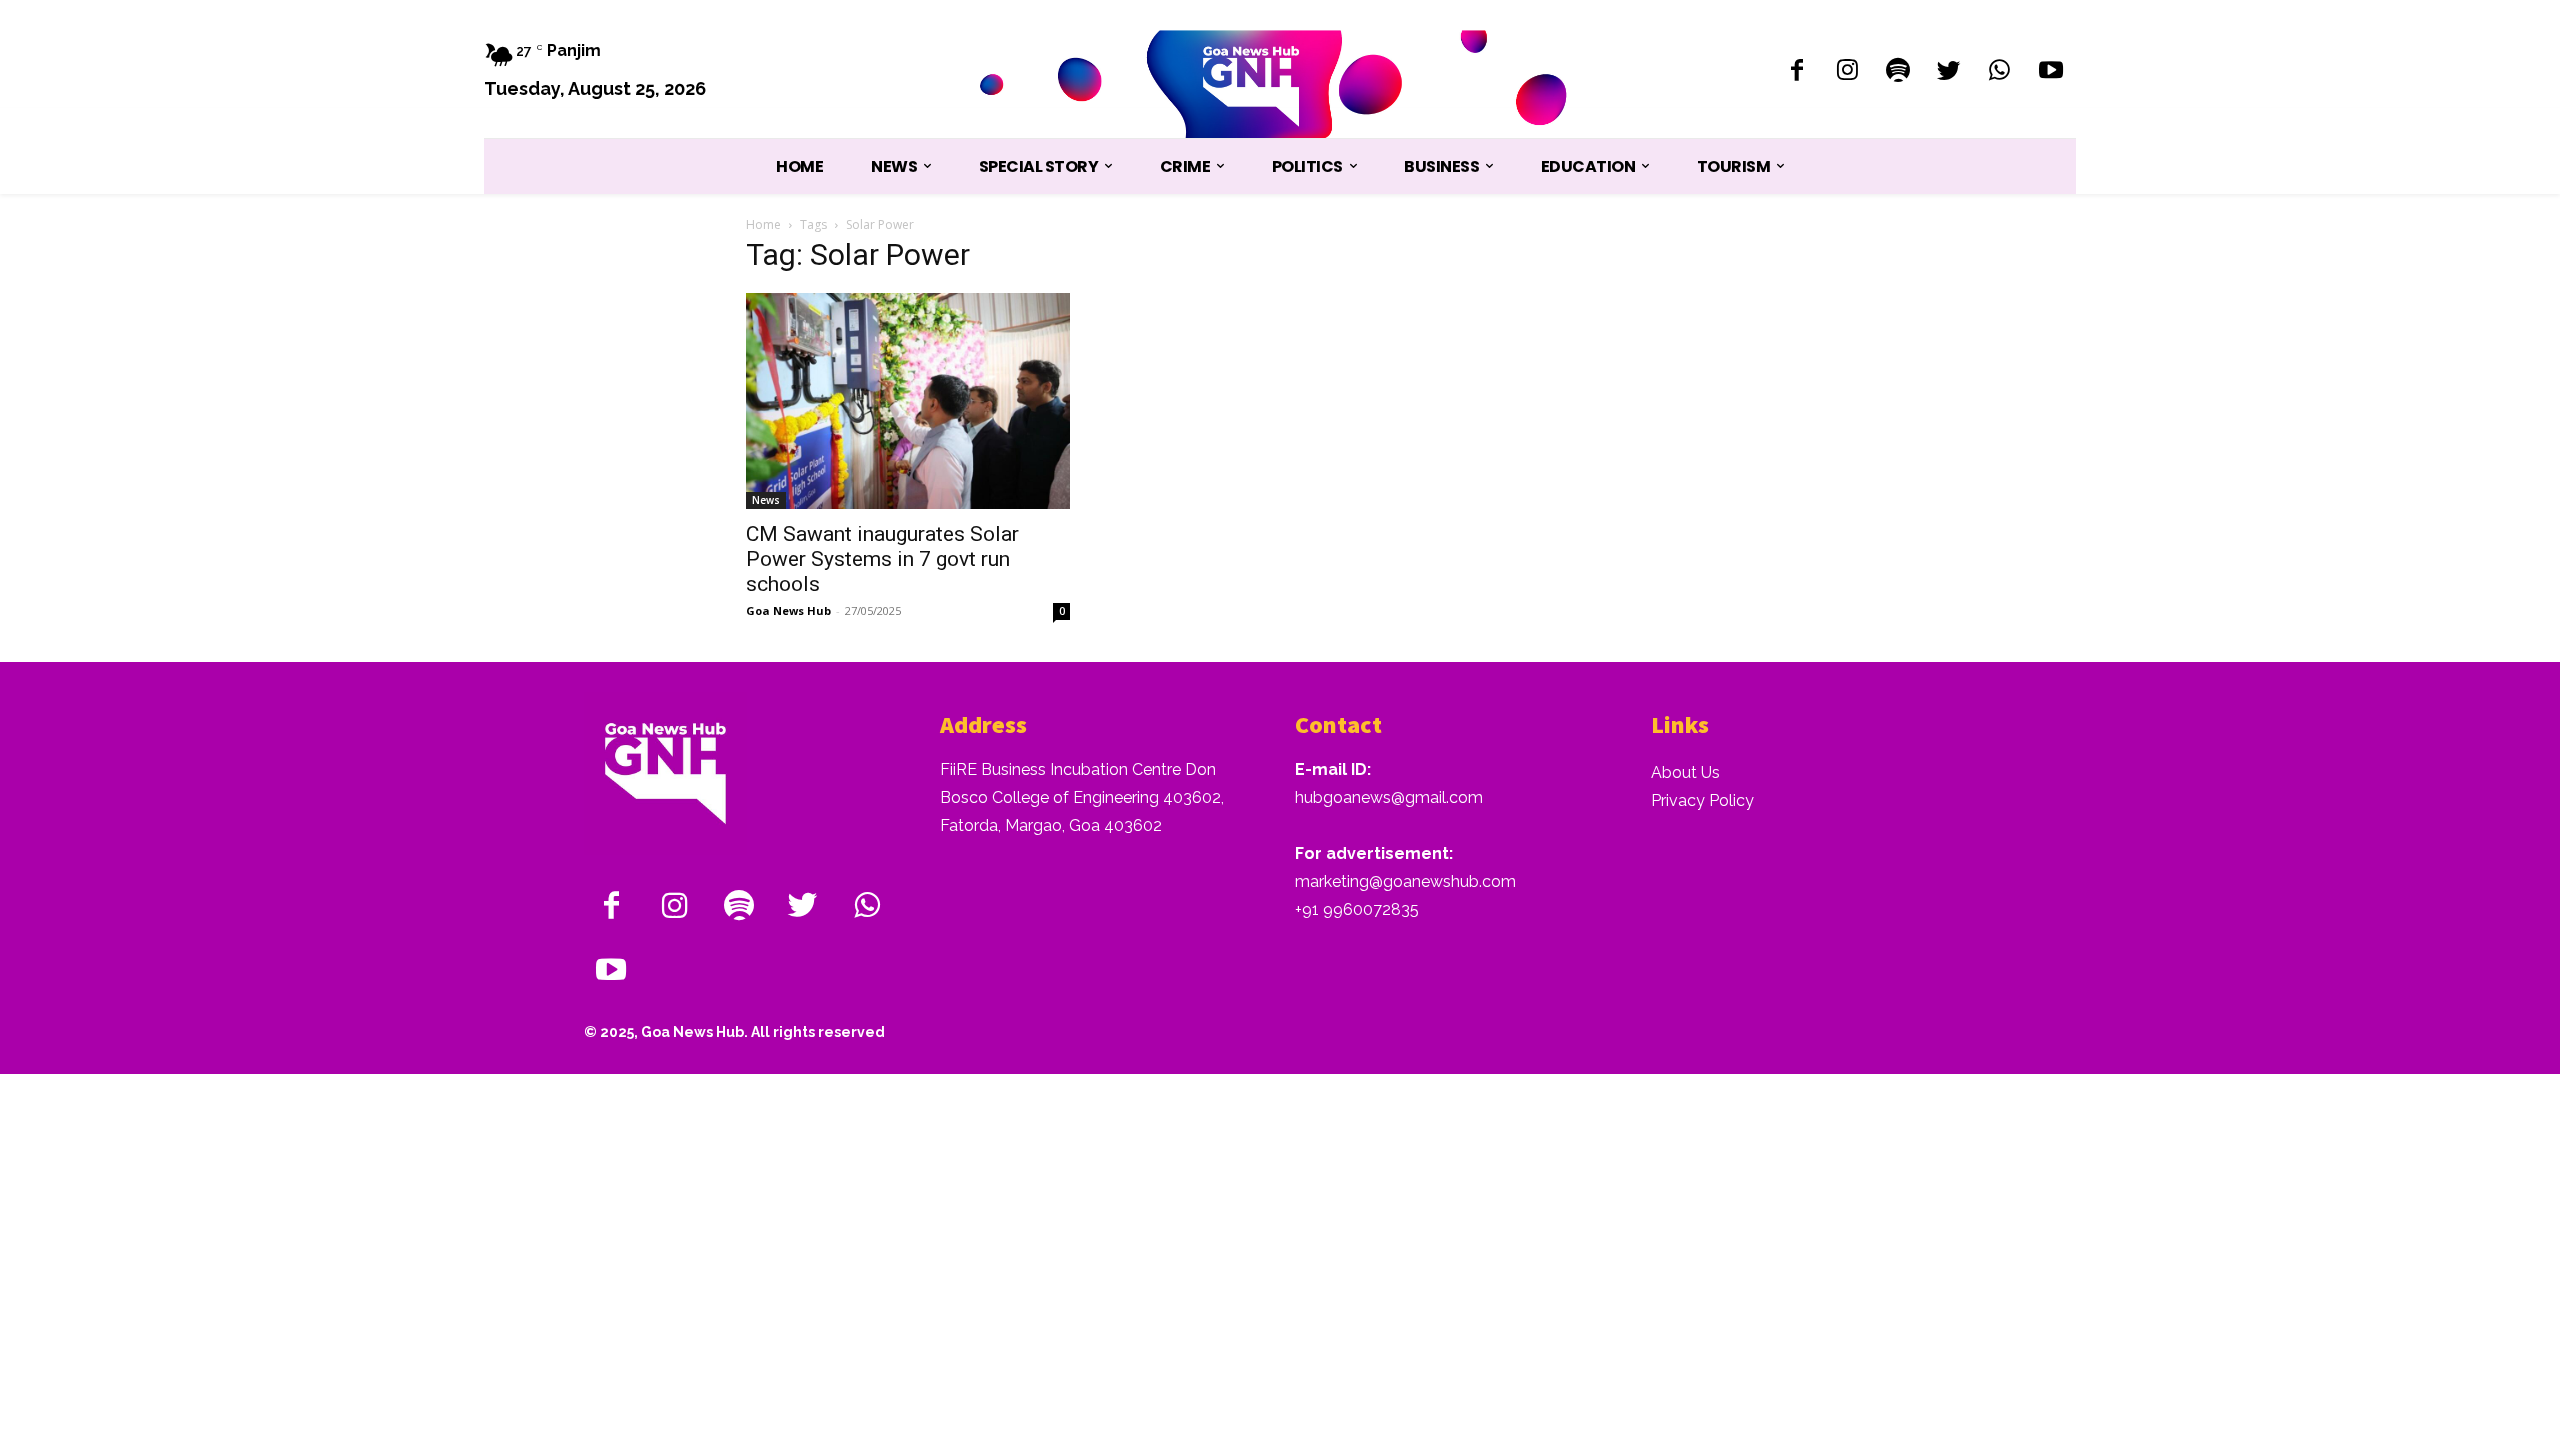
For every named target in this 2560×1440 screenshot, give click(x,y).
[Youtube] (2050, 72)
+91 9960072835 (1357, 909)
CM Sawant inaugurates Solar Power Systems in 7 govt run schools (882, 559)
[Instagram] (1847, 72)
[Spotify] (1898, 72)
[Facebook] (1796, 72)
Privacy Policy (1702, 800)
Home (763, 224)
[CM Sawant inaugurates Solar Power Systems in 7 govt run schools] (908, 401)
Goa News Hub (788, 610)
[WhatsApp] (1999, 72)
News (766, 500)
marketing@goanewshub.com (1405, 881)
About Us (1685, 772)
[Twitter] (1949, 72)
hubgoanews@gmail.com (1389, 797)
